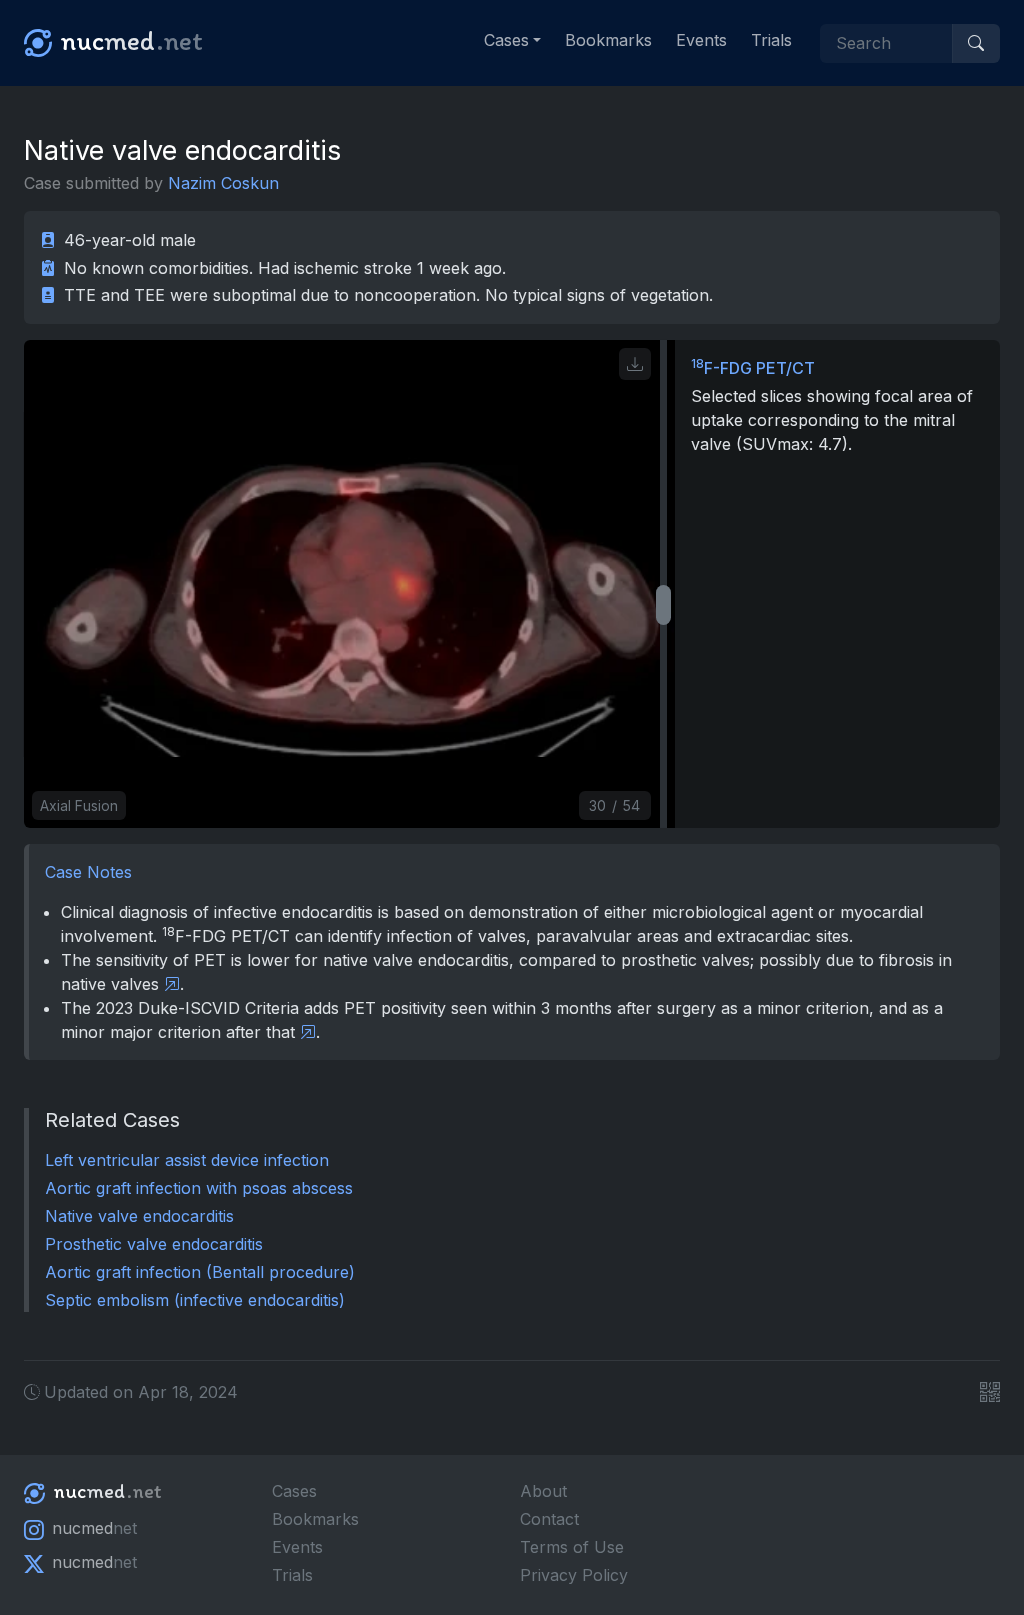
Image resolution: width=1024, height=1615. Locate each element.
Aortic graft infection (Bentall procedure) (200, 1272)
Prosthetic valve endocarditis (154, 1244)
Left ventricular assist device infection (187, 1160)
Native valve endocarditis (139, 1216)
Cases (294, 1491)
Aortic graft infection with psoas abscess (199, 1188)
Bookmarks (608, 40)
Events (701, 40)
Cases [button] (506, 40)
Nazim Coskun (223, 183)
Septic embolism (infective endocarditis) (195, 1300)
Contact (549, 1519)
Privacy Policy (574, 1575)
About (543, 1491)
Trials (771, 40)
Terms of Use (572, 1547)
